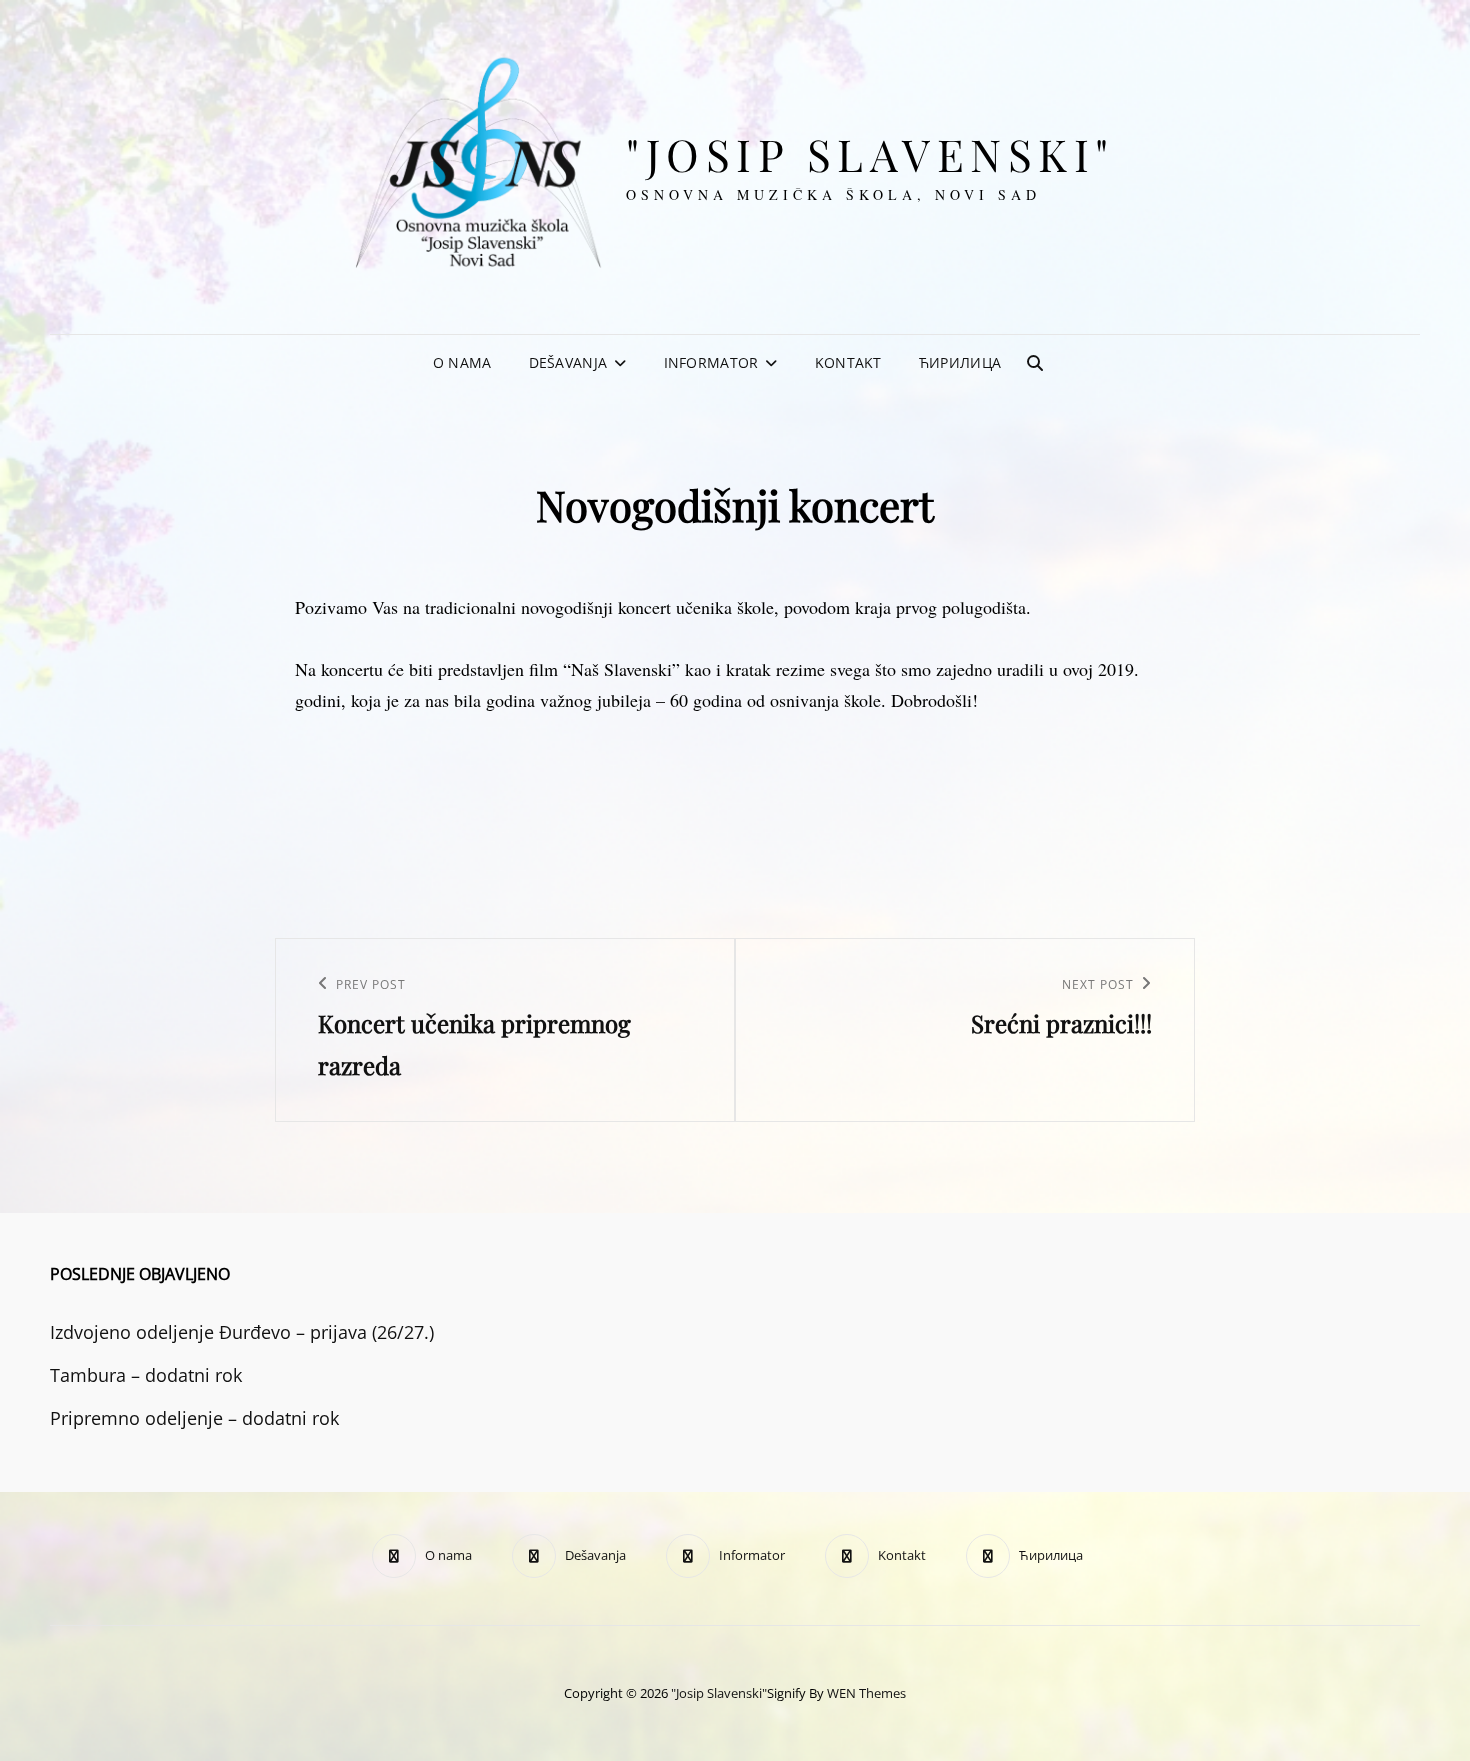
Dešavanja (568, 362)
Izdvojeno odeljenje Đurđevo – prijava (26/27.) (242, 1332)
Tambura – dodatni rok (146, 1375)
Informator (711, 362)
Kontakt (848, 362)
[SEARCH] (1035, 363)
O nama (462, 362)
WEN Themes (866, 1693)
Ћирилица (960, 362)
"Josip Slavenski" (870, 153)
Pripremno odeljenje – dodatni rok (194, 1418)
